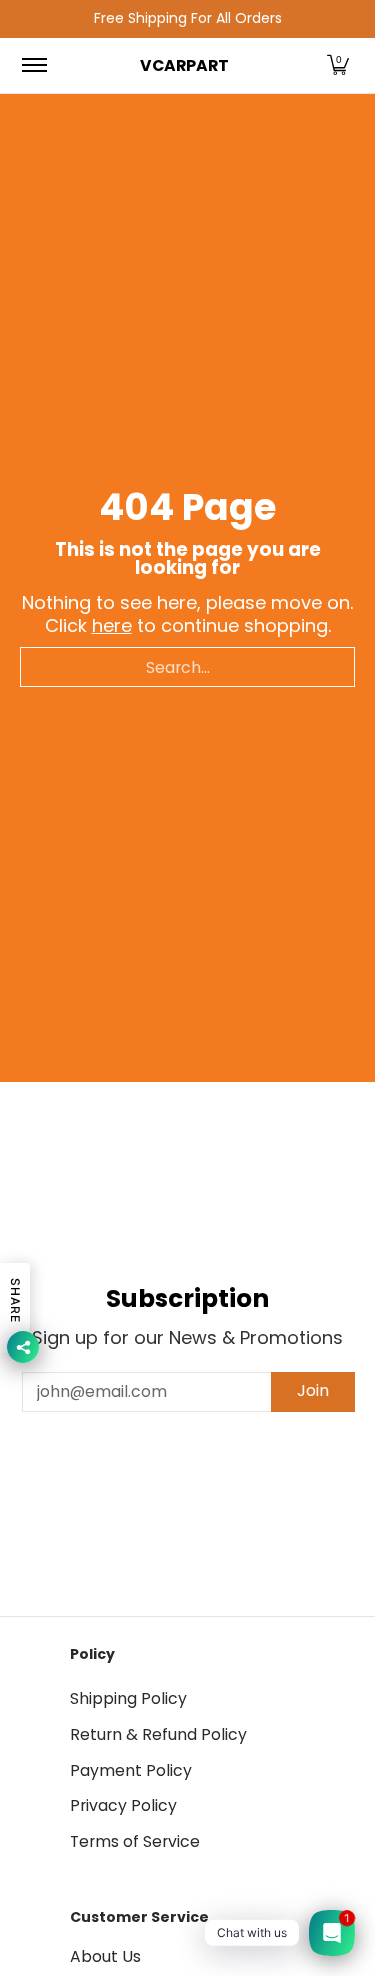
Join (313, 1390)
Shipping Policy (128, 1698)
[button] (338, 66)
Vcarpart (184, 65)
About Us (105, 1956)
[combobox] (187, 667)
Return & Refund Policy (158, 1734)
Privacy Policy (123, 1805)
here (112, 625)
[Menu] (33, 66)
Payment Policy (131, 1770)
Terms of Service (135, 1841)
